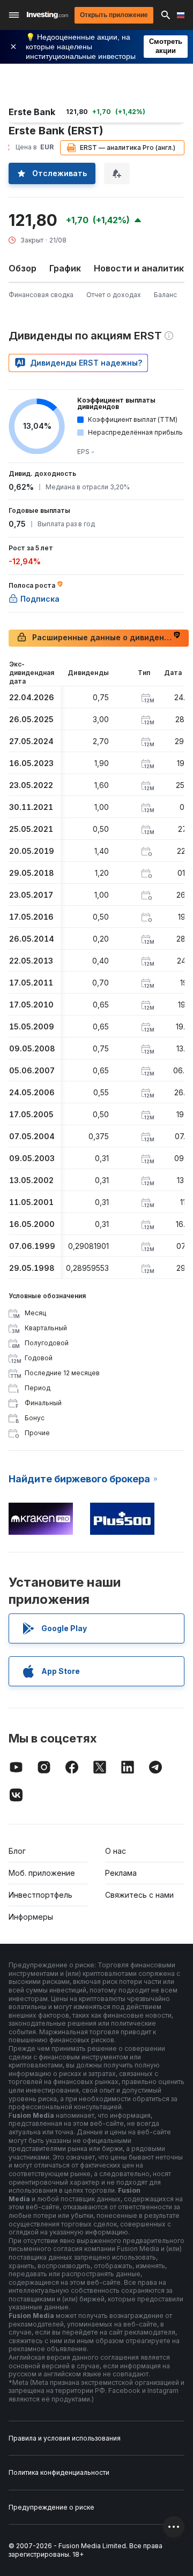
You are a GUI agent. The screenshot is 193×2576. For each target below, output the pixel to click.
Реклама (121, 1873)
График (65, 268)
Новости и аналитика (142, 268)
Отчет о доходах (114, 295)
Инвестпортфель (40, 1895)
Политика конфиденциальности (59, 2472)
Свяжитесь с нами (139, 1895)
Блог (17, 1851)
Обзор (23, 268)
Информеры (31, 1917)
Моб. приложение (42, 1873)
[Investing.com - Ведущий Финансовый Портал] (47, 15)
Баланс (165, 295)
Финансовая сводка (41, 295)
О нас (116, 1851)
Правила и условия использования (65, 2438)
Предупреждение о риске (51, 2507)
